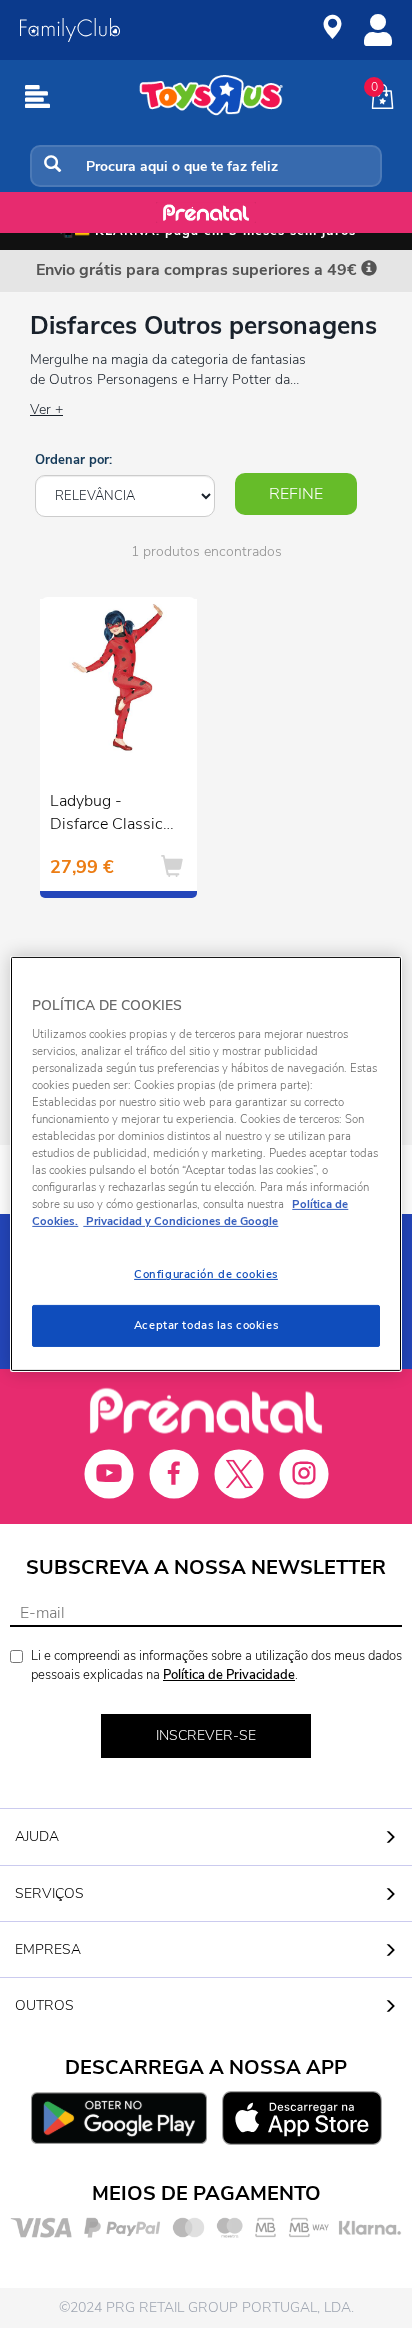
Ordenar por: (73, 460)
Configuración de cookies (206, 1274)
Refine (296, 494)
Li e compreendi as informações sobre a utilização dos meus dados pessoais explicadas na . (216, 1665)
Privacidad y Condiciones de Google (180, 1221)
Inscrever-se (206, 1735)
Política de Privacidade (229, 1675)
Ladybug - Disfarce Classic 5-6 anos (106, 815)
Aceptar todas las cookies (206, 1325)
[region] (205, 1164)
